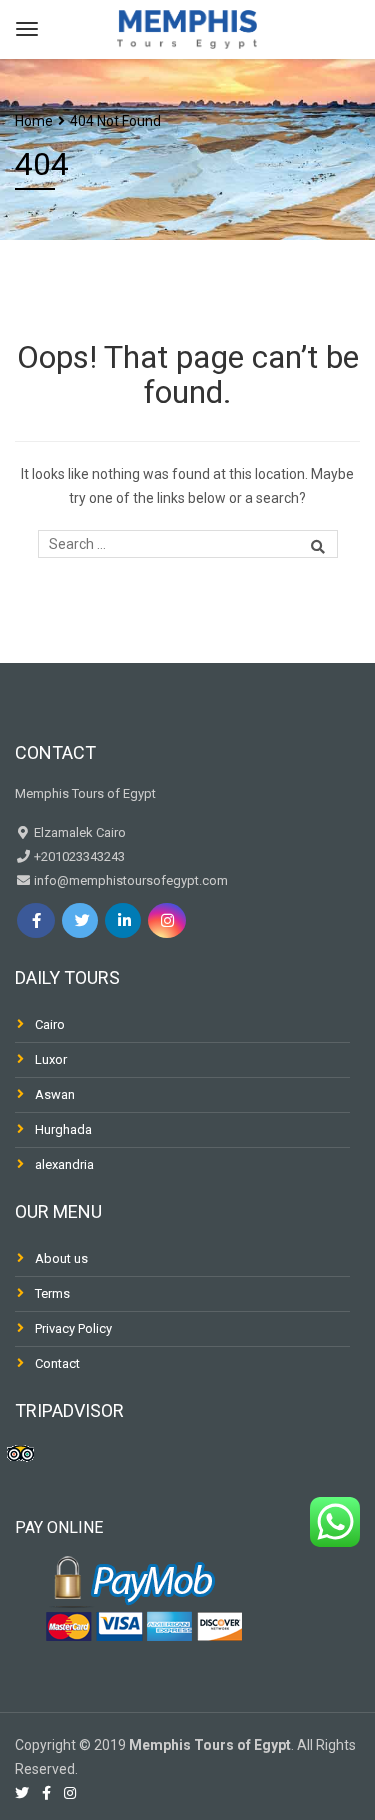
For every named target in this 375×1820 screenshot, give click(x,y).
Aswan (55, 1094)
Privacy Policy (73, 1328)
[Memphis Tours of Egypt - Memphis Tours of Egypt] (187, 26)
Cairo (50, 1024)
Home (34, 121)
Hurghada (63, 1129)
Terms (52, 1293)
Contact (57, 1363)
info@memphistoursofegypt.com (129, 880)
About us (61, 1258)
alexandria (64, 1164)
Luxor (51, 1059)
